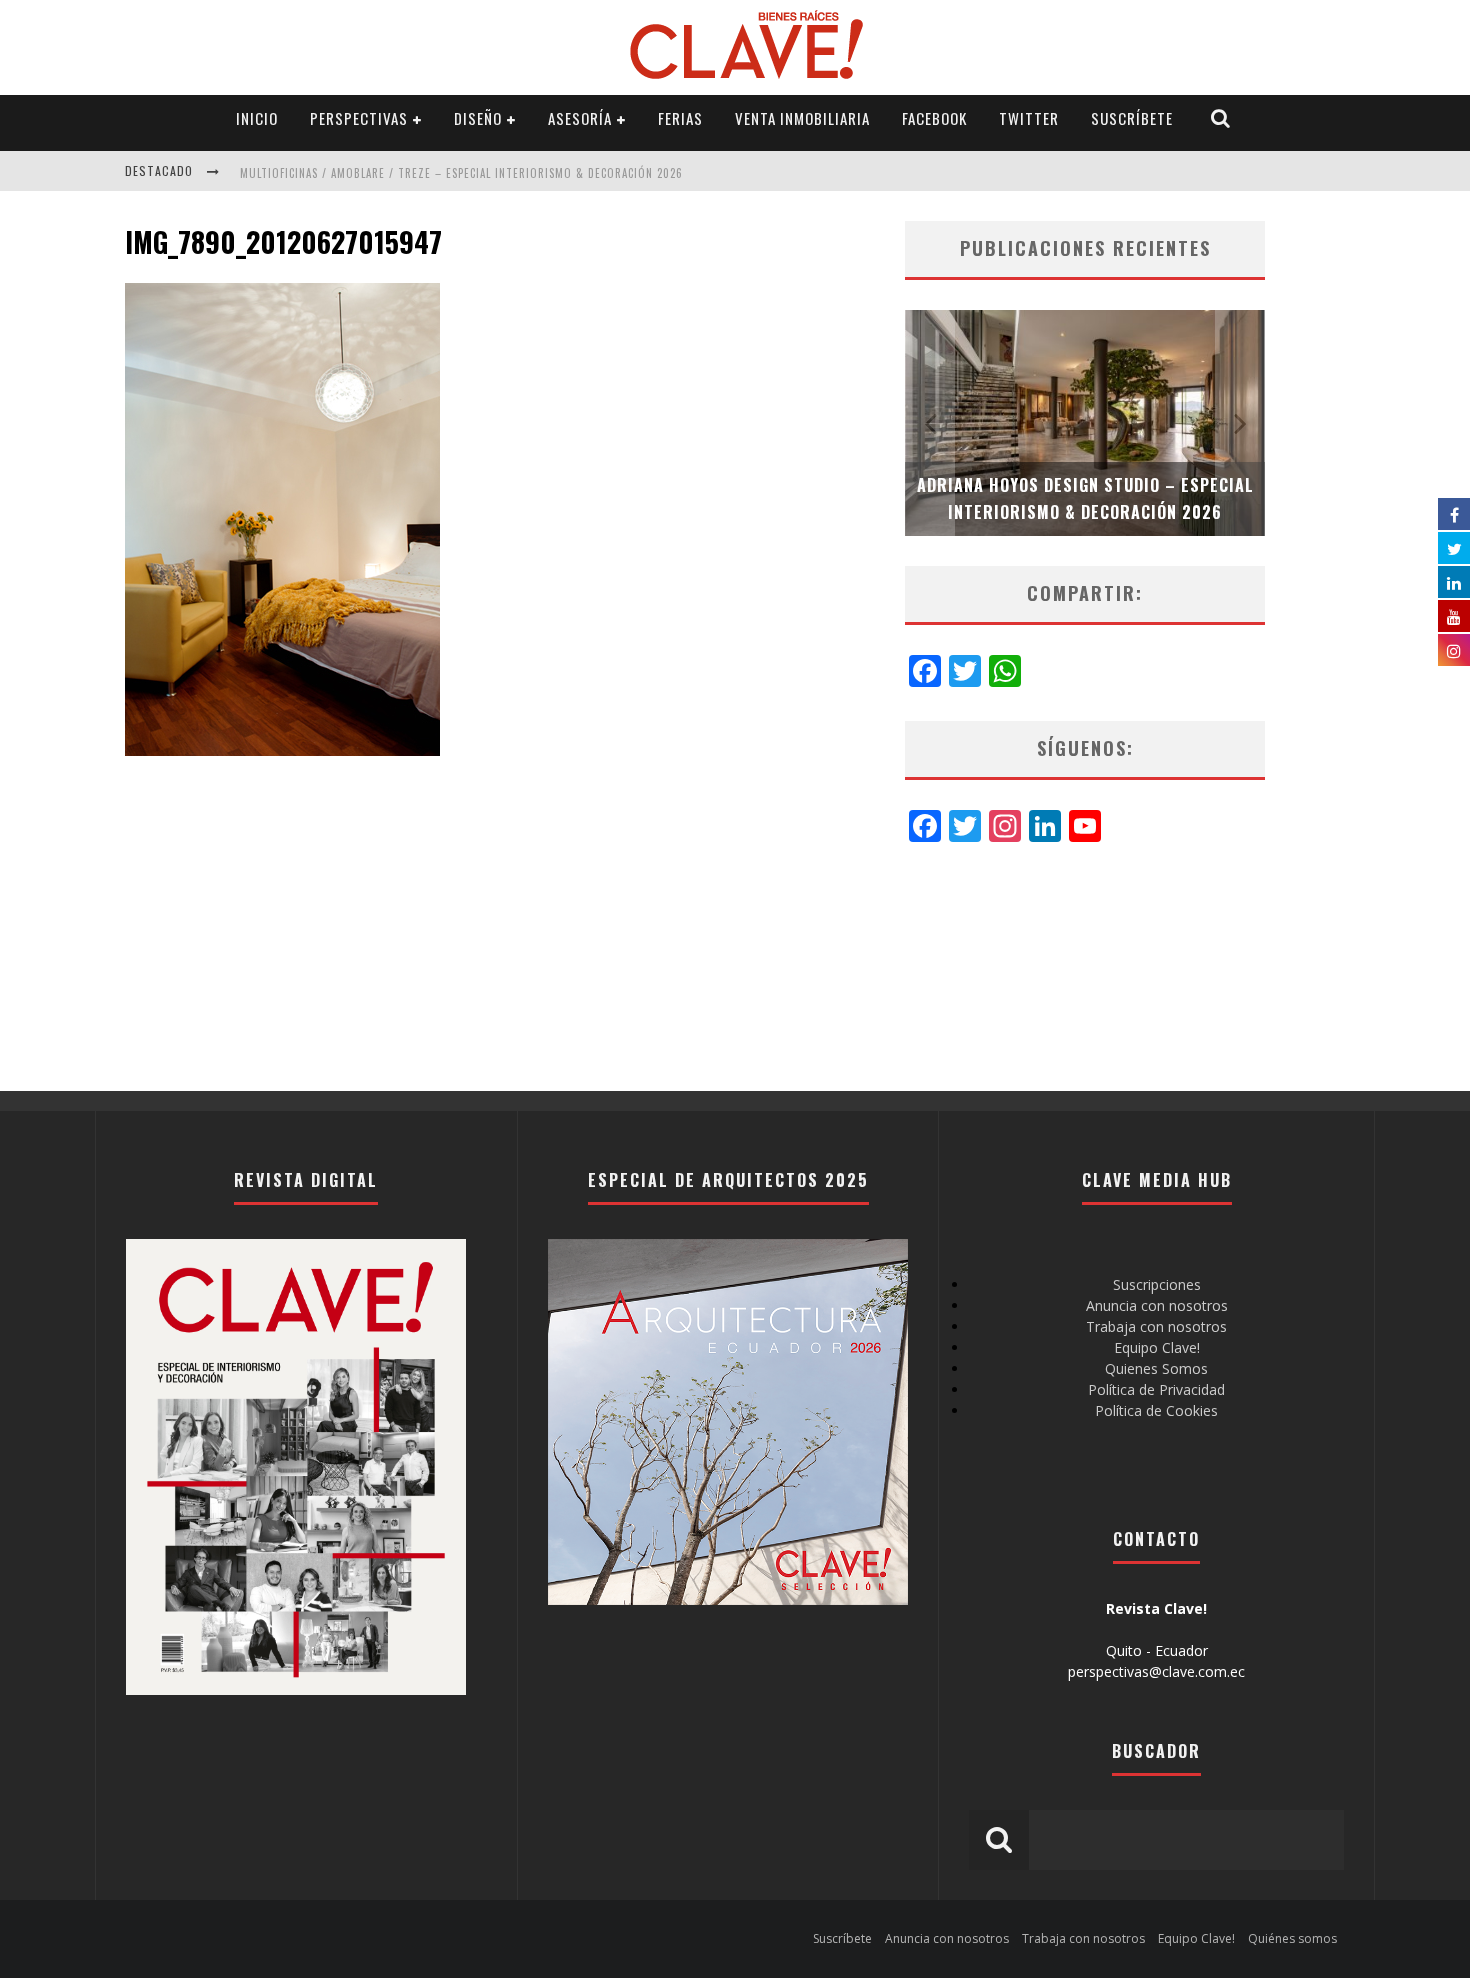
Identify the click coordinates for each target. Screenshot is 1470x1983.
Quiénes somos (1292, 1938)
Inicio (257, 118)
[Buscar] (1221, 118)
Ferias (680, 118)
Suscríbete (1132, 118)
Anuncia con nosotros (1157, 1305)
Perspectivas (359, 118)
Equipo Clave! (1157, 1347)
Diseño (478, 118)
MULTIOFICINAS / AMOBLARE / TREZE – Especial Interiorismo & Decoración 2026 (461, 173)
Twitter (1029, 118)
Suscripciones (1157, 1284)
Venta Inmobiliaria (802, 118)
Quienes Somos (1156, 1368)
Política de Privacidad (1156, 1389)
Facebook (934, 118)
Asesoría (580, 118)
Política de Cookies (1156, 1410)
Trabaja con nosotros (1156, 1326)
